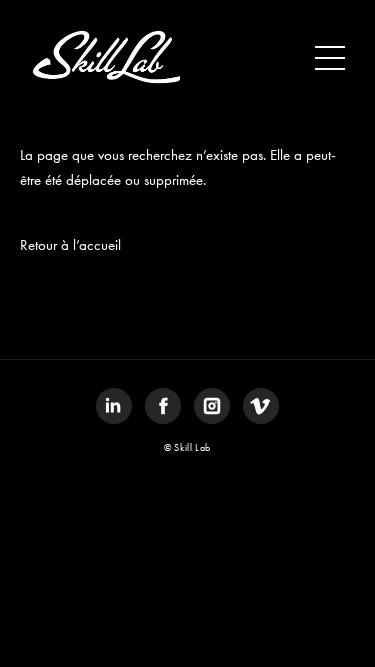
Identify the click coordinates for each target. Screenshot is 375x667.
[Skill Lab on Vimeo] (261, 406)
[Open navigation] (330, 58)
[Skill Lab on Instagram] (212, 406)
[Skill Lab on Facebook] (163, 406)
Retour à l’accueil (70, 245)
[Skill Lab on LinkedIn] (114, 406)
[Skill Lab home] (105, 57)
